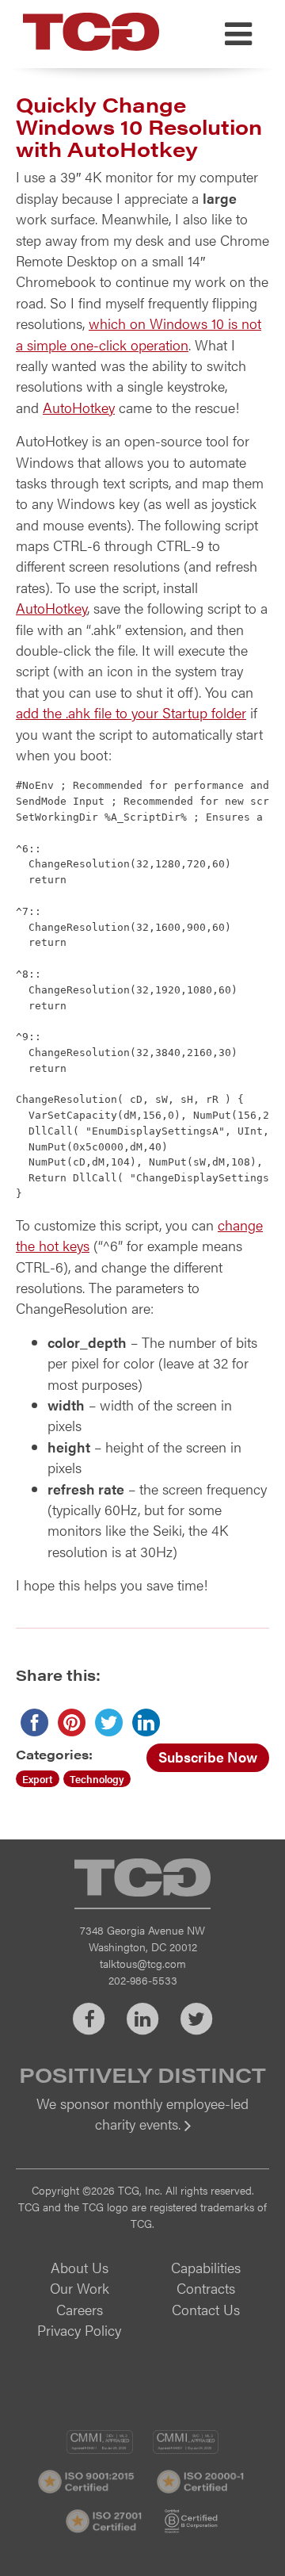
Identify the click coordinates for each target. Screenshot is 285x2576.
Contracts (206, 2288)
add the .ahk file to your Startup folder (131, 712)
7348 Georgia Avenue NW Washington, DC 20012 (142, 1938)
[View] (142, 2135)
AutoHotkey (79, 407)
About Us (80, 2267)
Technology (97, 1779)
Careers (80, 2309)
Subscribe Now (208, 1757)
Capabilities (206, 2267)
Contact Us (206, 2309)
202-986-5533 (143, 1980)
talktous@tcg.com (143, 1963)
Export (38, 1779)
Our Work (80, 2288)
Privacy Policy (79, 2330)
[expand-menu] (238, 34)
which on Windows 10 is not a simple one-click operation (139, 333)
